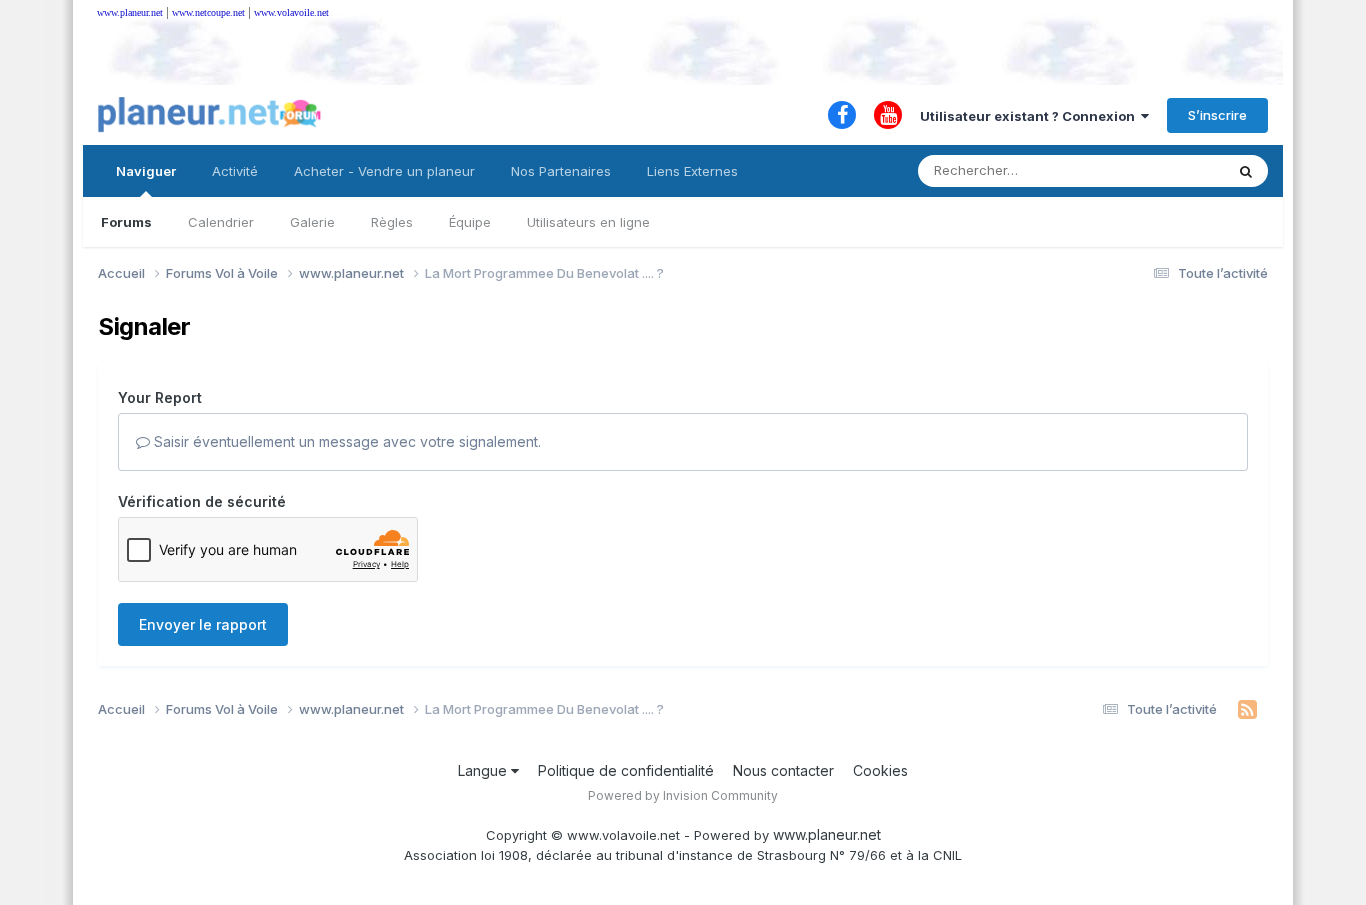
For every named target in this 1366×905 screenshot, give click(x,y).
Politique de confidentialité (626, 770)
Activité (235, 171)
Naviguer (146, 171)
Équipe (470, 222)
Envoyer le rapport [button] (203, 624)
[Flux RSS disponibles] (1247, 710)
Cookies (880, 770)
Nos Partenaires (561, 171)
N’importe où (1159, 170)
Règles (392, 222)
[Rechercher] (1246, 171)
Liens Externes (692, 171)
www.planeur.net (130, 12)
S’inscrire (1217, 115)
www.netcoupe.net (208, 12)
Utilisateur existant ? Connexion (1030, 116)
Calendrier (221, 222)
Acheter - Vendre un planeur (384, 171)
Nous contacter (783, 770)
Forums (126, 222)
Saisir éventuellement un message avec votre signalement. (345, 441)
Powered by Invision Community (683, 795)
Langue (484, 770)
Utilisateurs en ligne (588, 222)
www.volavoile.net (291, 12)
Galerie (312, 222)
